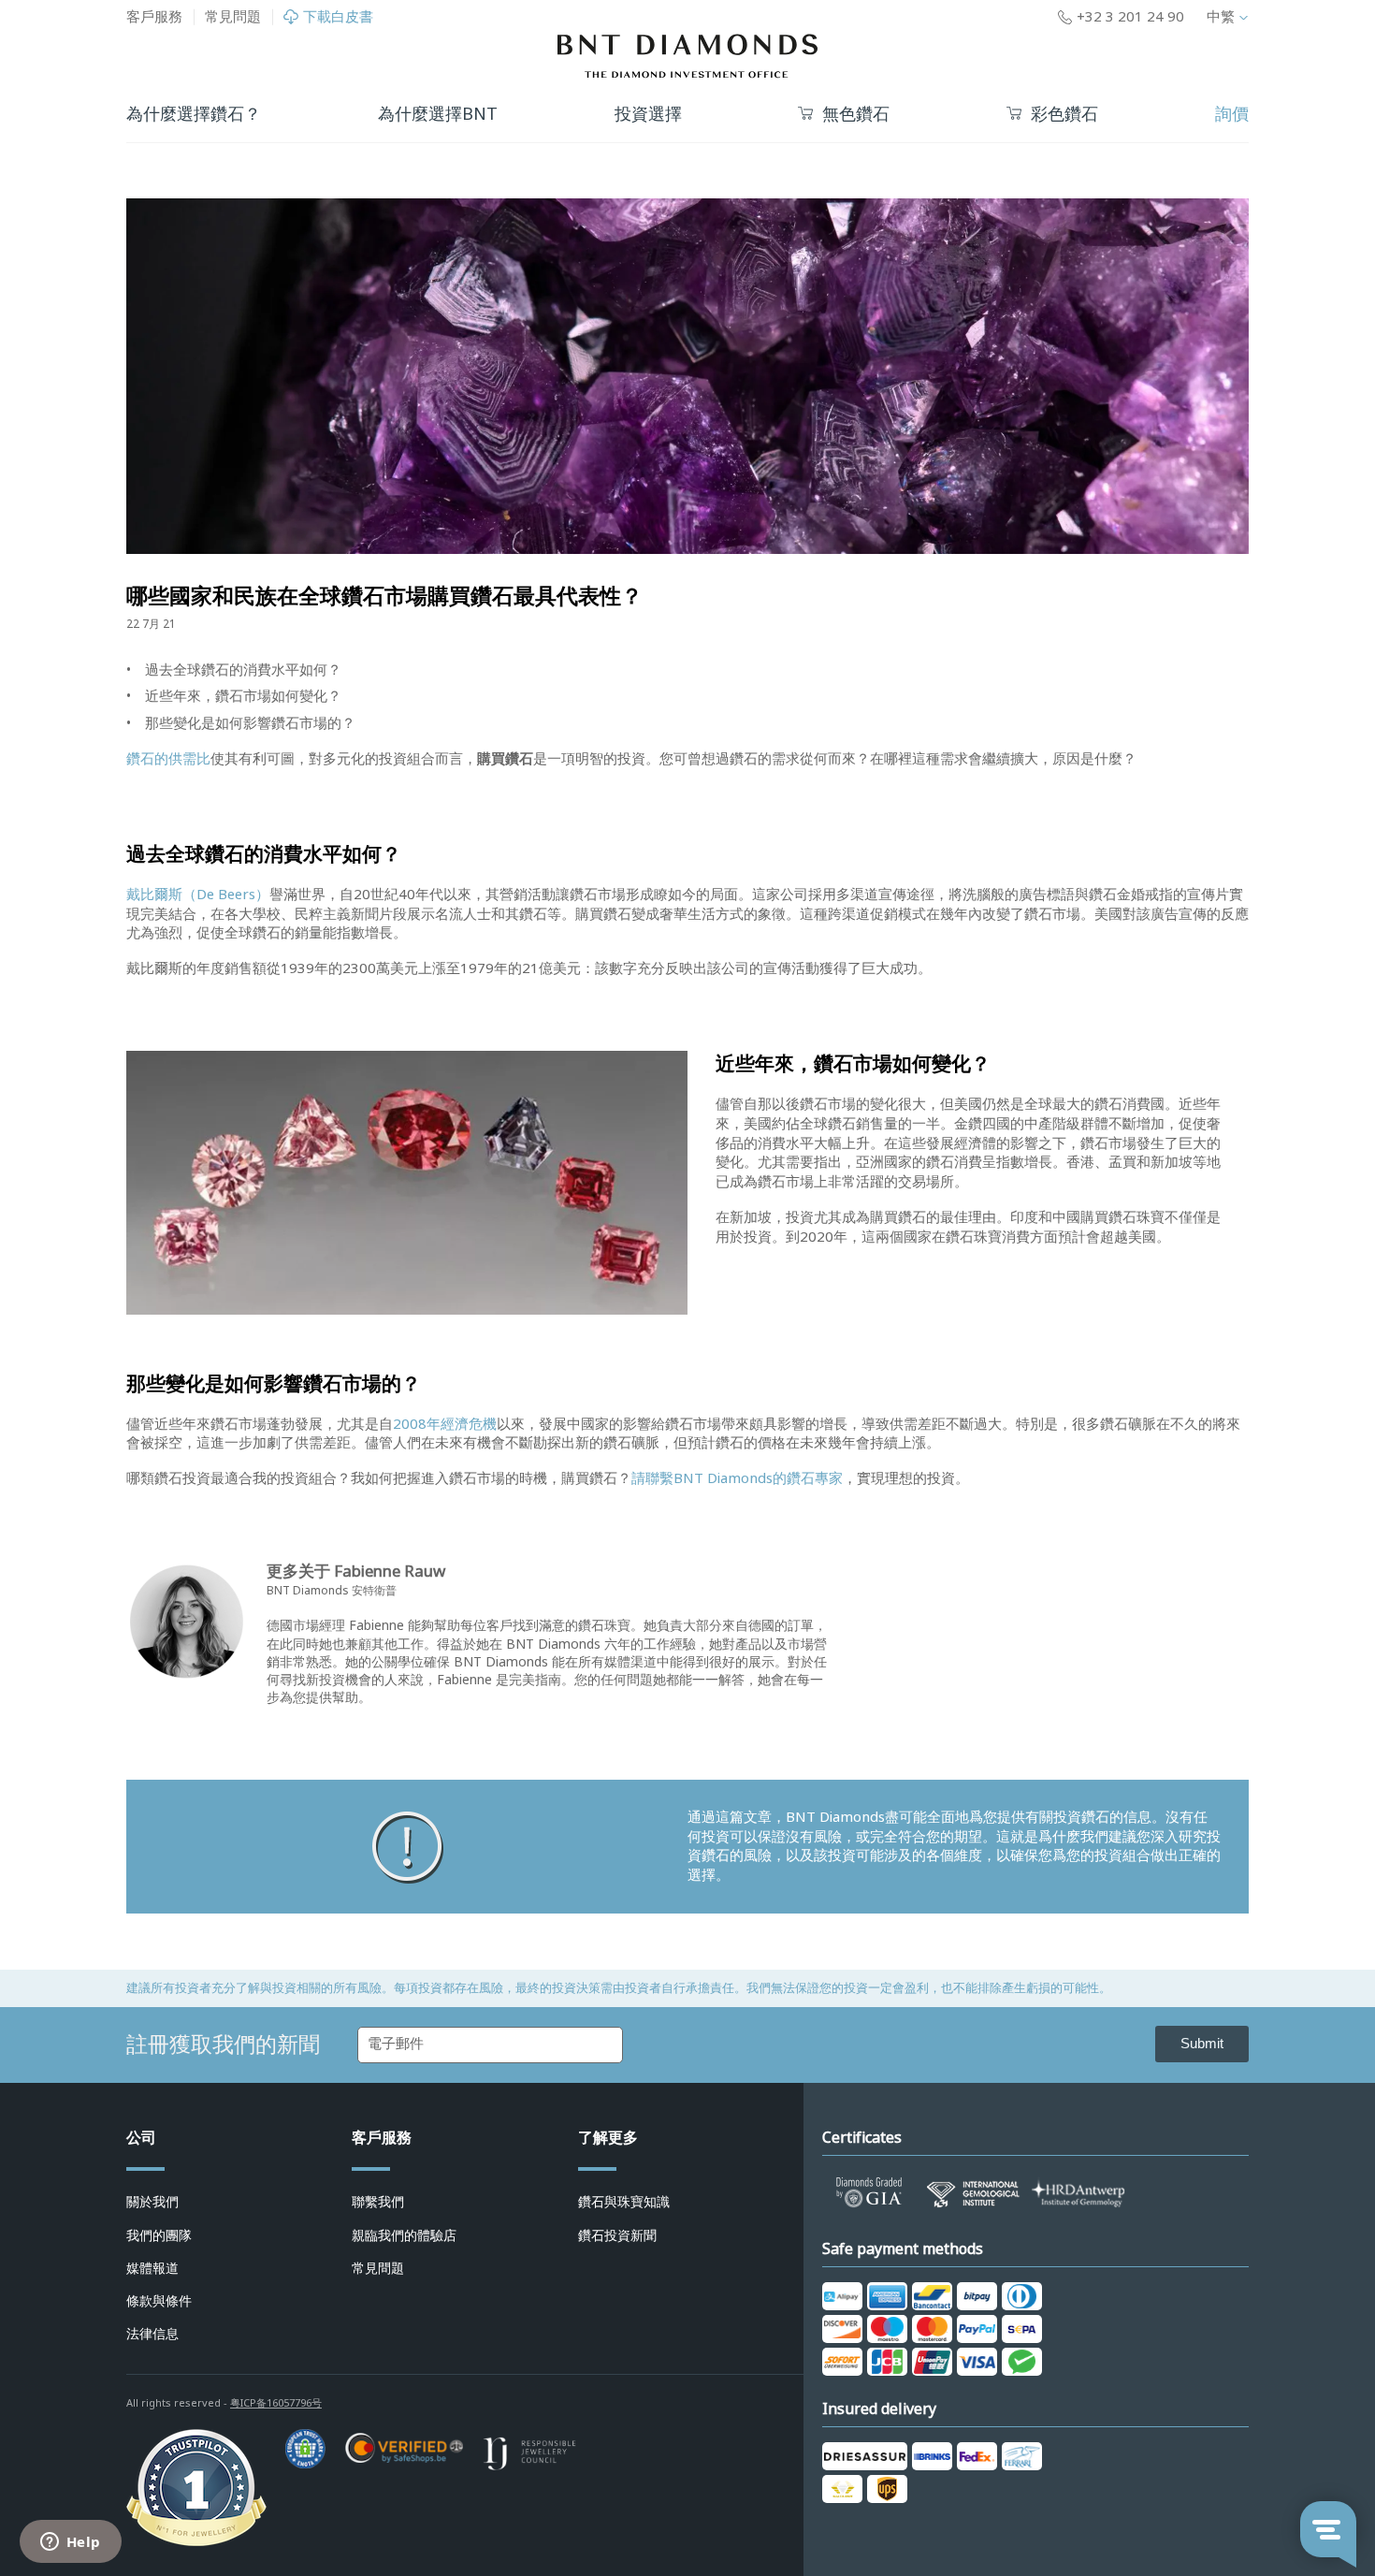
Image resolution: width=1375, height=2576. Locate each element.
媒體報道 (152, 2268)
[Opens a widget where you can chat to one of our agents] (70, 2543)
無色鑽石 (856, 115)
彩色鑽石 (1064, 115)
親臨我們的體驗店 (404, 2235)
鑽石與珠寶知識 (624, 2202)
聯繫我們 (378, 2202)
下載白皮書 (338, 17)
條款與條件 (159, 2301)
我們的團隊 (159, 2235)
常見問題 (233, 17)
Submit (1202, 2043)
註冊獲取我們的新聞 (223, 2045)
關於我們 (152, 2202)
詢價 (1232, 114)
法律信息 (152, 2334)
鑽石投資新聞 (617, 2235)
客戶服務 (154, 17)
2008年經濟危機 (445, 1424)
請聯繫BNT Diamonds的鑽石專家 (737, 1478)
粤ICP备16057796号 (276, 2403)
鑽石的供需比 (168, 759)
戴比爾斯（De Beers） (198, 895)
